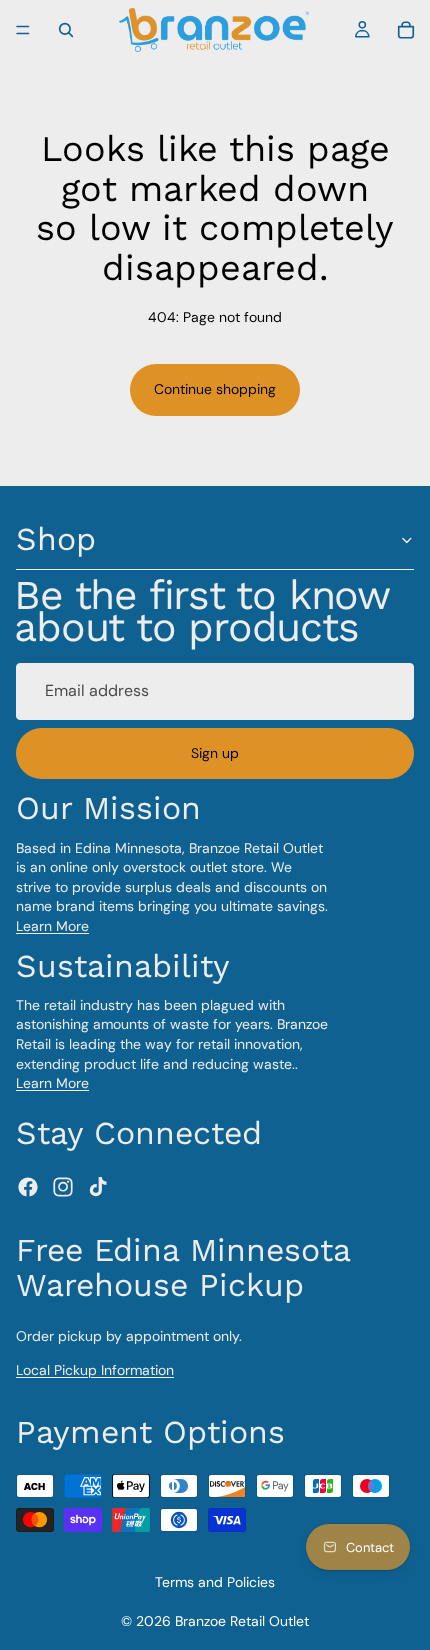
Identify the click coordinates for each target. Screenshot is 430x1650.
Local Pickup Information (95, 1370)
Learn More (52, 926)
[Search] (66, 30)
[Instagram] (63, 1187)
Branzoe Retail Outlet (242, 1621)
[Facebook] (28, 1187)
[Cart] (406, 30)
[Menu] (23, 30)
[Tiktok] (98, 1187)
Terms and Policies (215, 1582)
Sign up (215, 753)
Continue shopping (215, 389)
